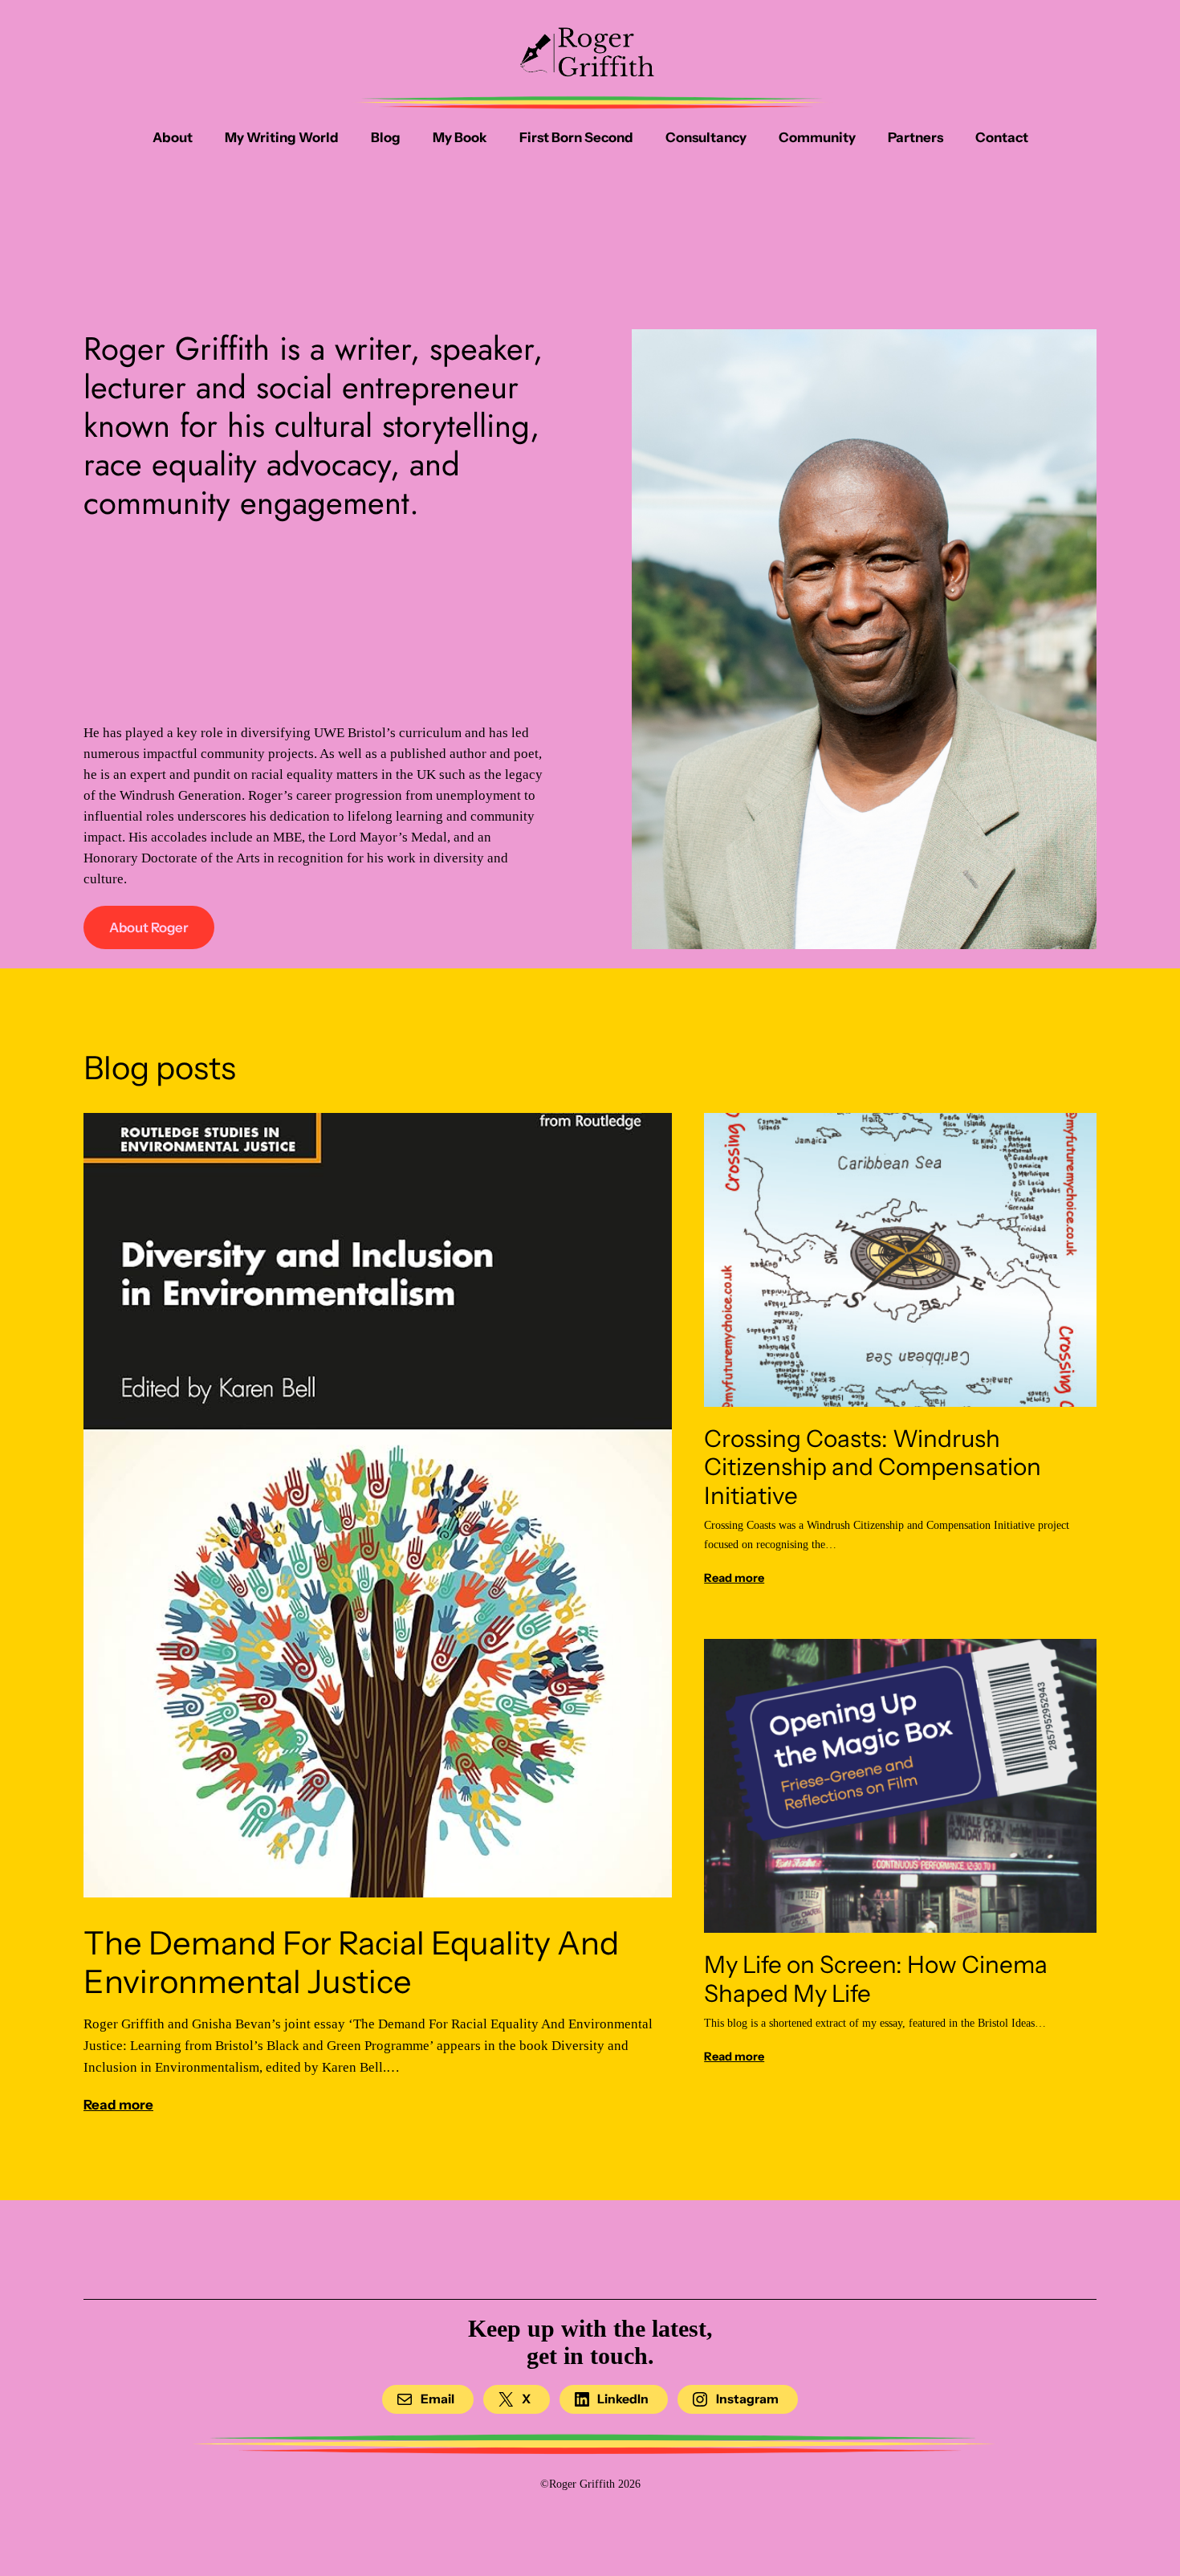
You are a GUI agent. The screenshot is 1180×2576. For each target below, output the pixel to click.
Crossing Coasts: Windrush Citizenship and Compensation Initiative (873, 1467)
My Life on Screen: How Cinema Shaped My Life (876, 1979)
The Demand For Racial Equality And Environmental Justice (351, 1963)
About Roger (149, 927)
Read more (118, 2105)
